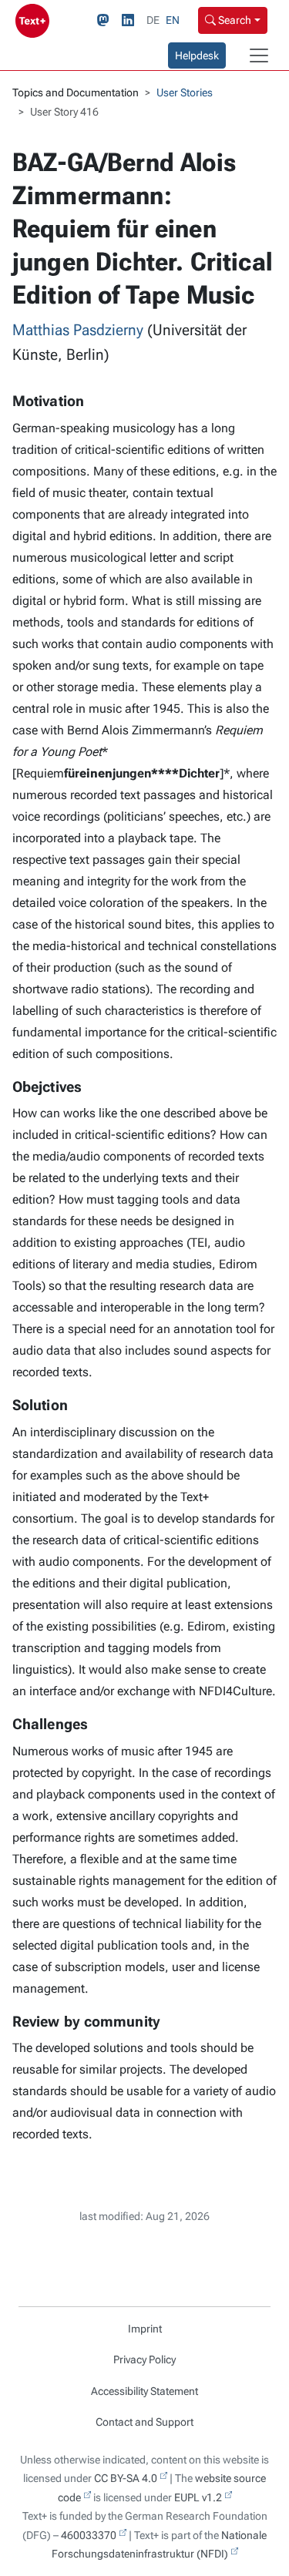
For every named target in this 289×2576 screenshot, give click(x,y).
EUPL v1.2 (198, 2497)
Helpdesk (197, 55)
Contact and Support (144, 2422)
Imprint (145, 2329)
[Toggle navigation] (259, 55)
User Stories (185, 92)
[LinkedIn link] (131, 21)
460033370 (89, 2535)
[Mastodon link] (106, 21)
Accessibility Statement (144, 2391)
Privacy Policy (144, 2359)
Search (234, 20)
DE (153, 20)
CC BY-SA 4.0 (126, 2478)
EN (173, 20)
